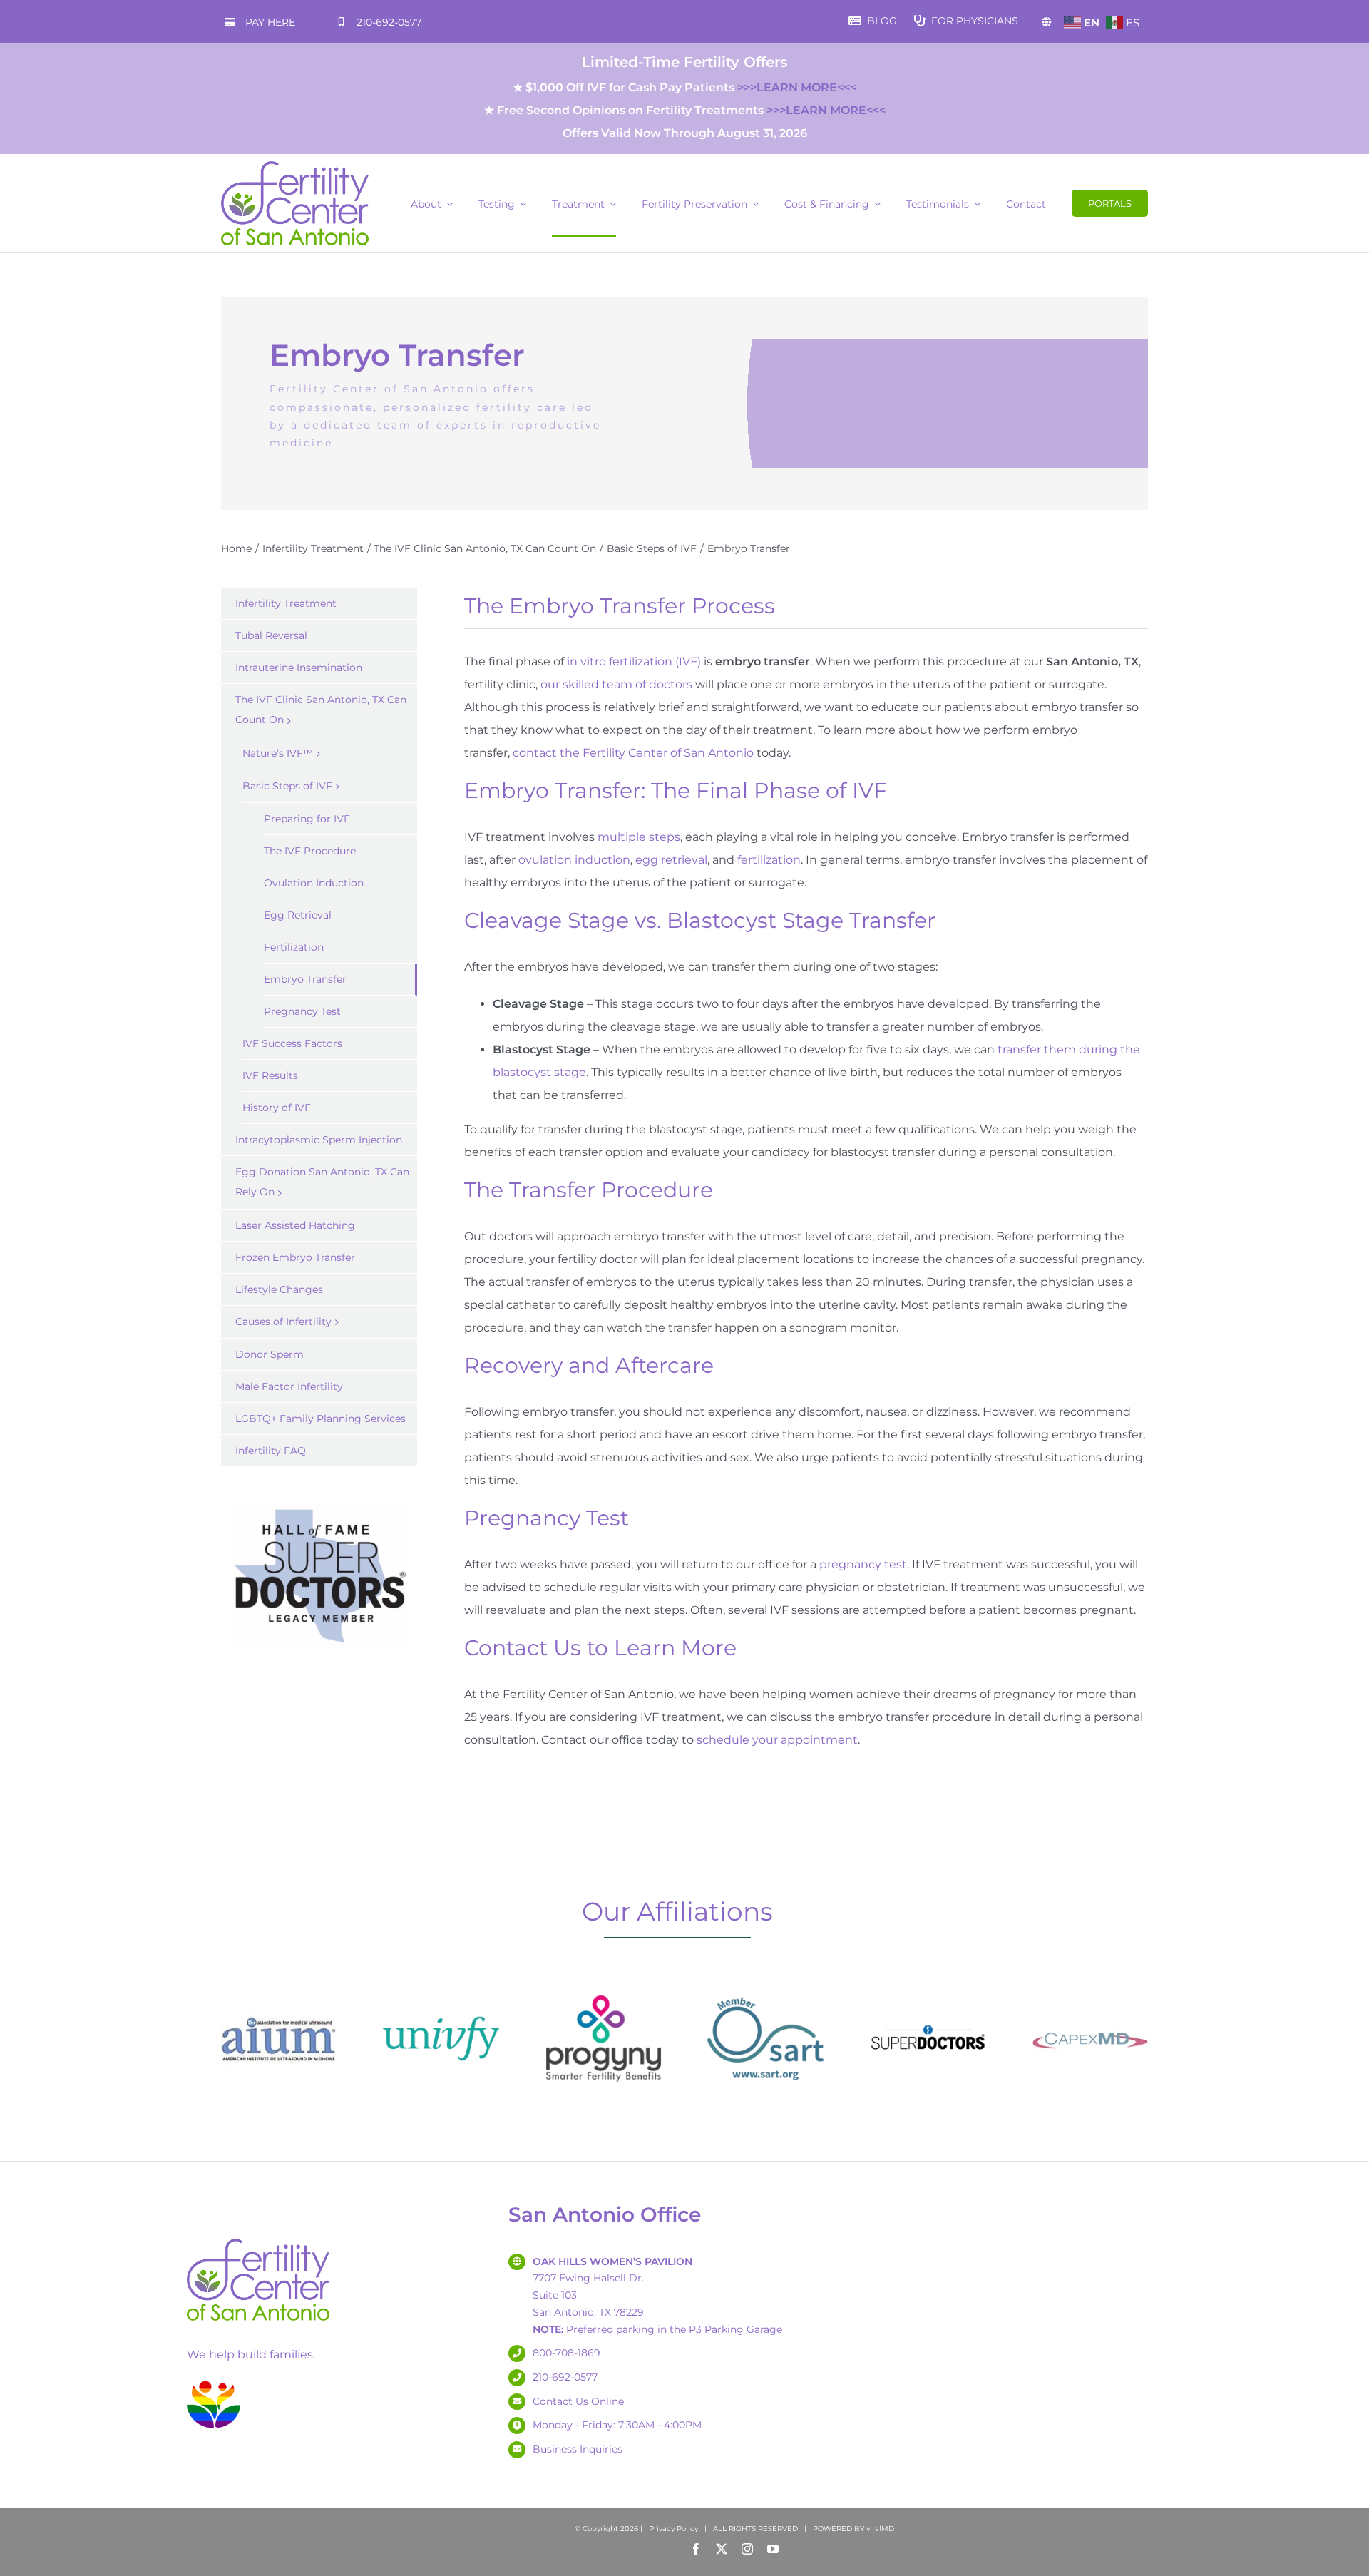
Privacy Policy (673, 2529)
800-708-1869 (566, 2353)
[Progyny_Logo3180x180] (604, 1986)
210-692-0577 (389, 22)
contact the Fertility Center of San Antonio (633, 753)
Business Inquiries (578, 2449)
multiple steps (639, 837)
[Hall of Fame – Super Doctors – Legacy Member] (319, 1504)
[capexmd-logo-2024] (1090, 1986)
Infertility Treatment (286, 603)
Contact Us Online (578, 2401)
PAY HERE (270, 22)
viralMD (880, 2529)
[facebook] (696, 2549)
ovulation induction (574, 860)
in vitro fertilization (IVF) (634, 661)
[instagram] (747, 2549)
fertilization (769, 860)
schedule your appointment (777, 1740)
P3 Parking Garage (735, 2329)
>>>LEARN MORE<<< (797, 87)
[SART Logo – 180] (765, 1986)
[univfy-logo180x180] (441, 1986)
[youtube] (773, 2549)
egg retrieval (671, 860)
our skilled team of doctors (616, 684)
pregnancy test (863, 1564)
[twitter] (722, 2549)
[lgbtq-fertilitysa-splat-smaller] (214, 2383)
